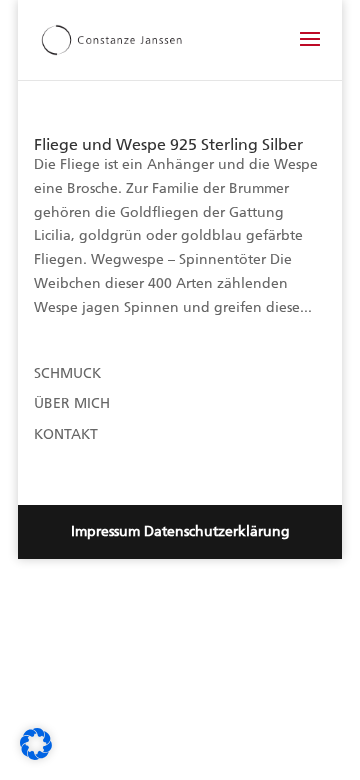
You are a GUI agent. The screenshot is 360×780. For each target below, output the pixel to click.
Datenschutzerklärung (217, 531)
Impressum (105, 531)
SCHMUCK (67, 373)
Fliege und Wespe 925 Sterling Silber (168, 144)
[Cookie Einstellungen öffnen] (36, 755)
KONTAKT (66, 434)
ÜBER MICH (72, 403)
